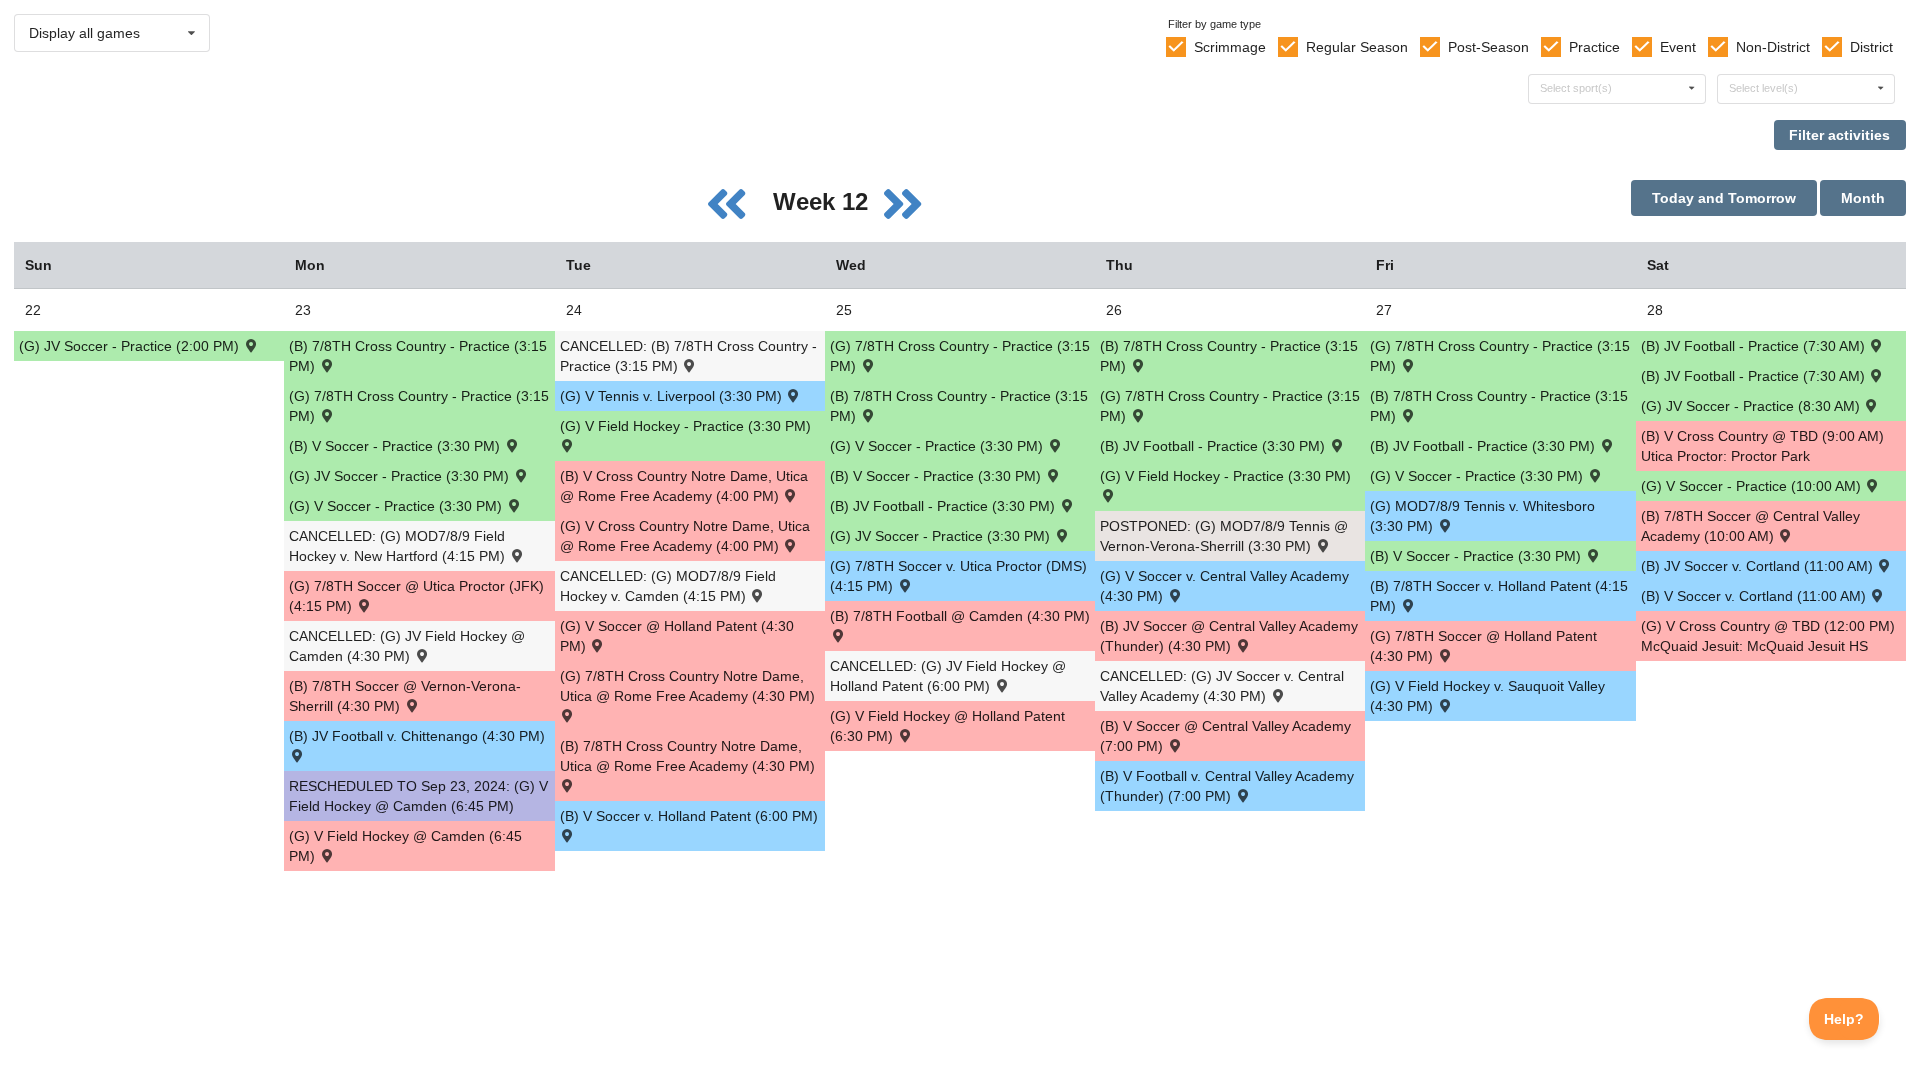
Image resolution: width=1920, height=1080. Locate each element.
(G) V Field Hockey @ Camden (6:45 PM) (405, 846)
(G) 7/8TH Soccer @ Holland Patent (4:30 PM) (1483, 646)
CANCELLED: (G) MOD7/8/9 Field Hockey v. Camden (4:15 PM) (668, 586)
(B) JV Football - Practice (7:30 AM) (1755, 346)
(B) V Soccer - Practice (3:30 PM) (396, 446)
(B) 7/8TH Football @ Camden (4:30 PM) (960, 616)
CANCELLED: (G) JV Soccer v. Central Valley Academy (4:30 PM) (1222, 686)
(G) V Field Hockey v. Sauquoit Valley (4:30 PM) (1487, 696)
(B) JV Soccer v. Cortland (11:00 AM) (1759, 566)
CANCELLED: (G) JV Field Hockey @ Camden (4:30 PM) (407, 646)
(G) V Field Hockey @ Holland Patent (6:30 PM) (947, 726)
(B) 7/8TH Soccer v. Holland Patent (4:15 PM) (1499, 596)
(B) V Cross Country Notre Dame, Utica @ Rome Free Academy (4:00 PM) (684, 486)
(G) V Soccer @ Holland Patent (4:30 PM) (677, 636)
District (1871, 47)
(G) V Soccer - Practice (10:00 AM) (1753, 486)
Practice (1594, 47)
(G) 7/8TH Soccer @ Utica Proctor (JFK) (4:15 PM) (416, 596)
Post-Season (1488, 47)
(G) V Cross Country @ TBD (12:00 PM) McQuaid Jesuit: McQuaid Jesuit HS (1768, 636)
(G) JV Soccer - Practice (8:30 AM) (1752, 406)
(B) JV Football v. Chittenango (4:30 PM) (417, 736)
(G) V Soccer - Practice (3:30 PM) (397, 506)
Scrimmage (1230, 47)
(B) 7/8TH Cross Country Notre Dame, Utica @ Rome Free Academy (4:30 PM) (687, 756)
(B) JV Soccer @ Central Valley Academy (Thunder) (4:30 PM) (1229, 636)
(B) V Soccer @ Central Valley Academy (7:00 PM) (1225, 736)
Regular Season (1357, 47)
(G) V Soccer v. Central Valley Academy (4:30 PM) (1224, 586)
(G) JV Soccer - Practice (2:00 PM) (131, 346)
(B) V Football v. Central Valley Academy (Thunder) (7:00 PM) (1227, 786)
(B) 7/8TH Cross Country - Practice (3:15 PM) (418, 356)
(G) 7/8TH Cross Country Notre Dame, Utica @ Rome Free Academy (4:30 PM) (687, 686)
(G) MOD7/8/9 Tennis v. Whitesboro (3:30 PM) (1482, 516)
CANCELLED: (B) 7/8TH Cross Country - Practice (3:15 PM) (688, 356)
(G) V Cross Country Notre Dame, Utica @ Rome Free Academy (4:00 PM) (685, 536)
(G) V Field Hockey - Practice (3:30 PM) (685, 426)
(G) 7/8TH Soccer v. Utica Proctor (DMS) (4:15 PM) (958, 576)
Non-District (1773, 47)
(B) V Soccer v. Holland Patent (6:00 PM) (689, 816)
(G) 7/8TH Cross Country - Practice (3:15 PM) (419, 406)
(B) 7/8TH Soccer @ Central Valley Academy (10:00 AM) (1750, 526)
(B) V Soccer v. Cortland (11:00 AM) (1755, 596)
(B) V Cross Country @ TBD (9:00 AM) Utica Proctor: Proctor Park (1762, 446)
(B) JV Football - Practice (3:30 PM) (944, 506)
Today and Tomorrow (1724, 198)
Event (1678, 47)
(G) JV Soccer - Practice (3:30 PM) (401, 476)
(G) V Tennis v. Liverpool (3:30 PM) (673, 396)
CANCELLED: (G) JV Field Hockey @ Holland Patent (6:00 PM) (948, 676)
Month (1863, 198)
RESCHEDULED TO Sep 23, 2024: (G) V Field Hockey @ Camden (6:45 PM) (418, 796)
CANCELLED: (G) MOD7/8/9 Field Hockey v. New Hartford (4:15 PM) (399, 546)
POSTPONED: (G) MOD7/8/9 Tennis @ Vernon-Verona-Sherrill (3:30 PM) (1224, 536)
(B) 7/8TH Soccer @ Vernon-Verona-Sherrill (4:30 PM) (405, 696)
